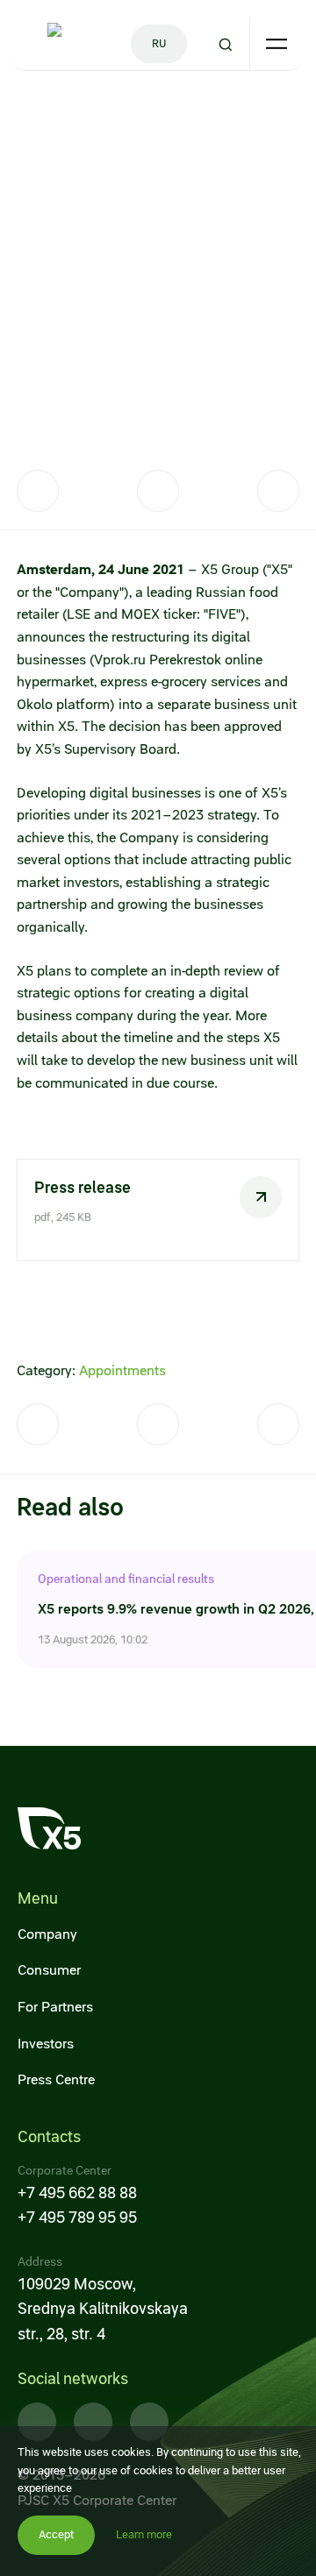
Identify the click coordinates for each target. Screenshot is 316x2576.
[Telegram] (38, 491)
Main (29, 111)
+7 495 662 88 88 (77, 2193)
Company (47, 1934)
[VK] (158, 491)
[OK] (278, 491)
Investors (46, 2044)
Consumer (49, 1970)
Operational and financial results (126, 1579)
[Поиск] (226, 44)
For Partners (55, 2007)
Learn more (144, 2534)
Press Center (89, 111)
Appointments (122, 1370)
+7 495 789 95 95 (77, 2217)
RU (160, 43)
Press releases (174, 111)
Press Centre (56, 2079)
